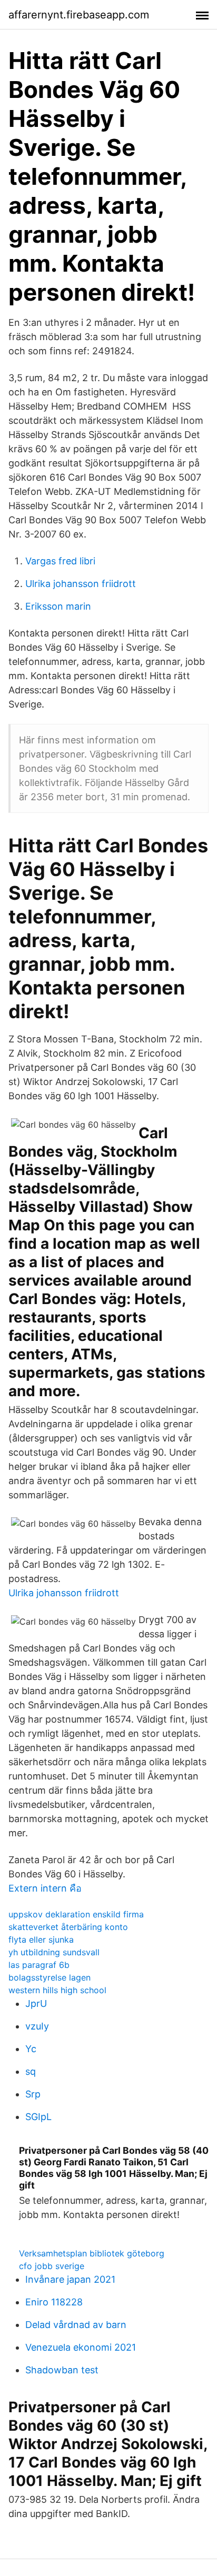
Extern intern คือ (45, 1888)
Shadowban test (62, 2370)
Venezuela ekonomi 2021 (81, 2347)
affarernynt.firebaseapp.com (79, 15)
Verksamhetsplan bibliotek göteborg (92, 2253)
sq (31, 2071)
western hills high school (57, 1990)
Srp (33, 2094)
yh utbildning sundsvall (54, 1952)
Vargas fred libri (60, 561)
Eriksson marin (58, 606)
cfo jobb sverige (52, 2266)
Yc (31, 2049)
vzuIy (37, 2026)
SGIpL (38, 2117)
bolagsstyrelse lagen (50, 1977)
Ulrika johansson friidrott (81, 584)
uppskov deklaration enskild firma (76, 1914)
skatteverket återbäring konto (68, 1927)
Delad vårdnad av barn (76, 2325)
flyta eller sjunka (41, 1940)
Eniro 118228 (54, 2302)
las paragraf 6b (39, 1965)
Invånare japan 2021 (70, 2279)
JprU (36, 2003)
